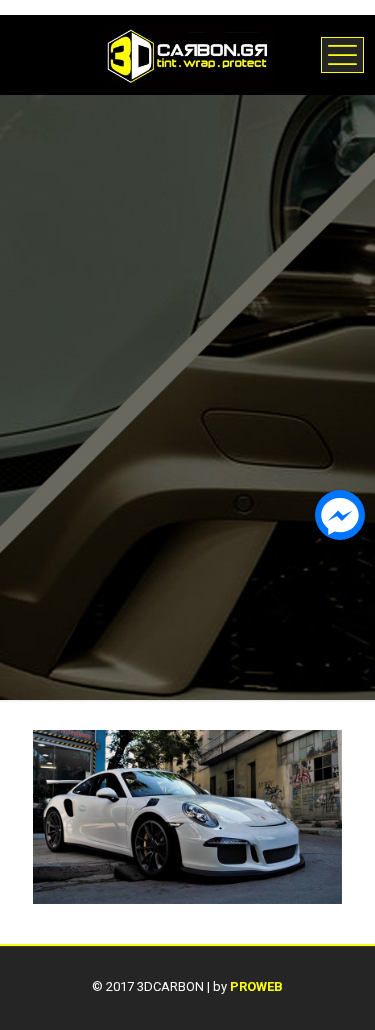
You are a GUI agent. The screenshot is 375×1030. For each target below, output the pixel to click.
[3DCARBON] (187, 55)
